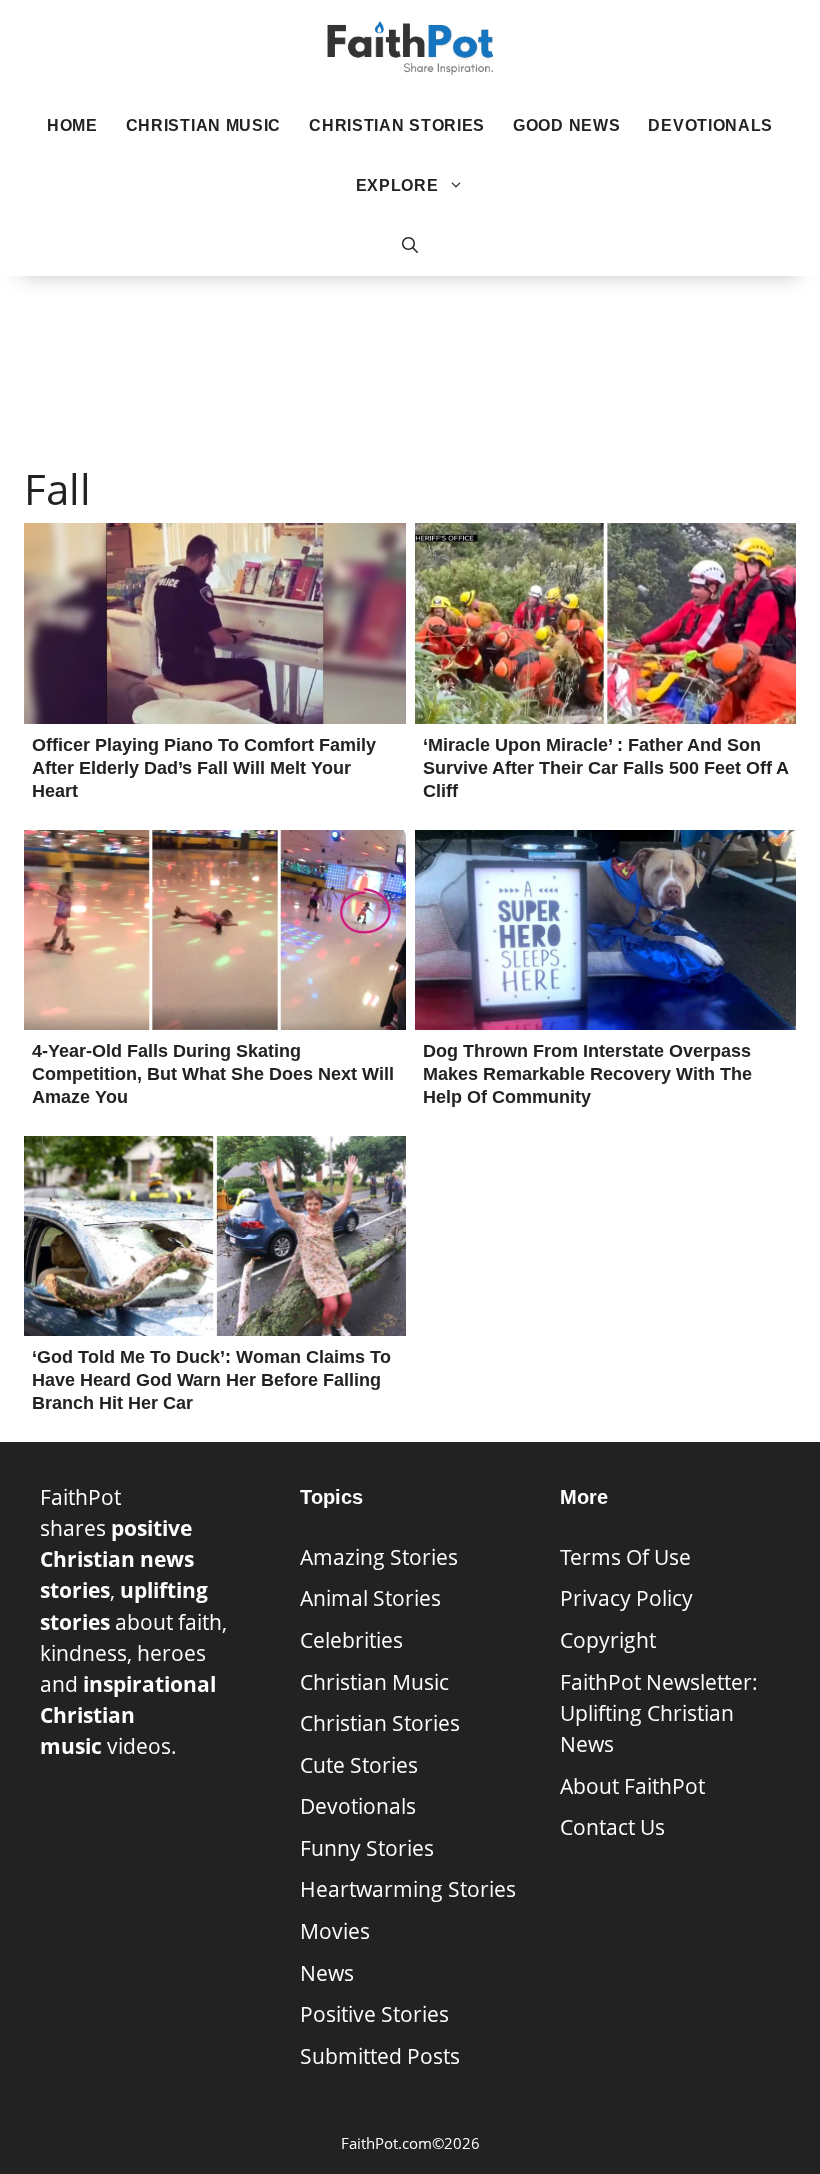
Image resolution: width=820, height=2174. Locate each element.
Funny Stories (367, 1848)
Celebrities (351, 1640)
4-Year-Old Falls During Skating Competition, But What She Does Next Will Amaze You (213, 1074)
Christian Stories (397, 125)
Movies (335, 1931)
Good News (566, 125)
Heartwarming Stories (408, 1889)
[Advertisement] (410, 341)
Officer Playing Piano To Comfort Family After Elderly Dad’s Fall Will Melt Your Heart (204, 768)
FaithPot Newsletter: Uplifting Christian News (659, 1713)
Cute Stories (359, 1765)
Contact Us (612, 1827)
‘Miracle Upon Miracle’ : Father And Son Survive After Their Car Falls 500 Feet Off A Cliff (605, 768)
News (327, 1973)
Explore (397, 185)
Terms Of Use (625, 1557)
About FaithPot (632, 1786)
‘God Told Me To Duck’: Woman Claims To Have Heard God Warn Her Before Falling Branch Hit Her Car (211, 1380)
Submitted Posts (380, 2056)
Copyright (608, 1640)
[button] (410, 246)
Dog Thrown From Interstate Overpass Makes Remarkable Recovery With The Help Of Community (587, 1074)
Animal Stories (370, 1598)
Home (72, 125)
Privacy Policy (626, 1598)
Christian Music (204, 125)
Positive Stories (374, 2014)
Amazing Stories (379, 1557)
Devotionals (710, 125)
